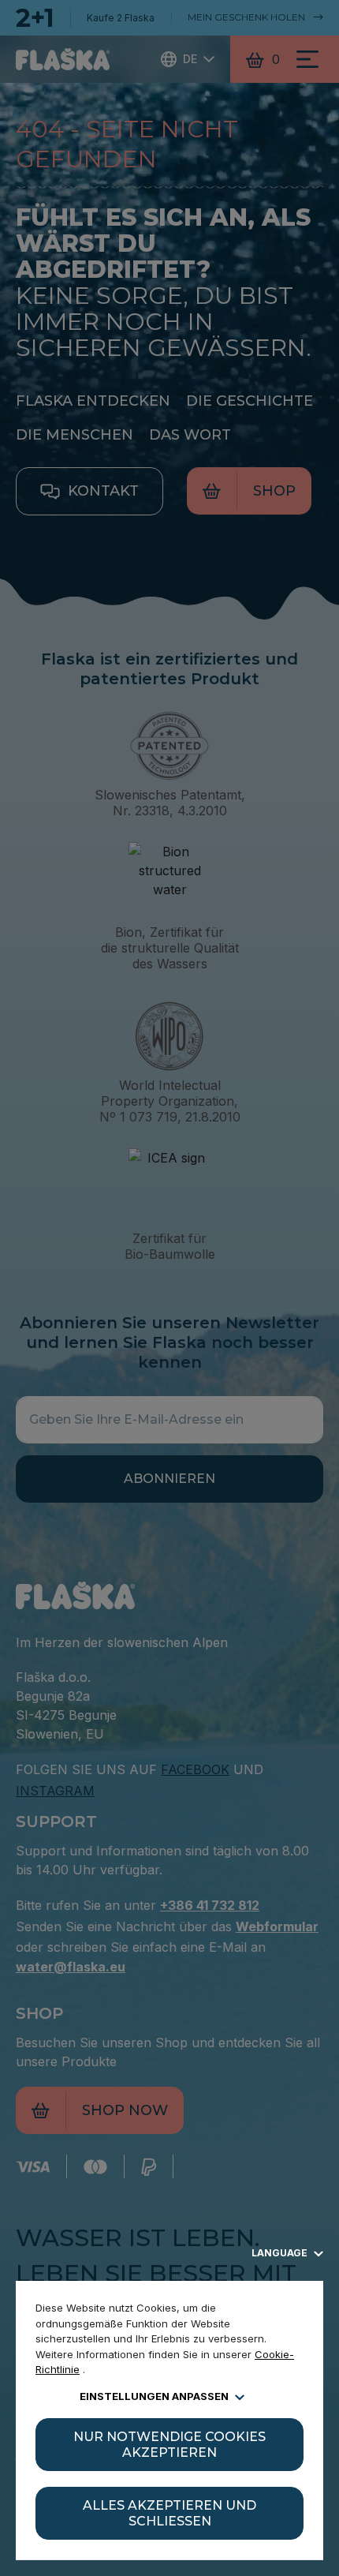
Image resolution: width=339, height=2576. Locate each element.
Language (281, 2253)
